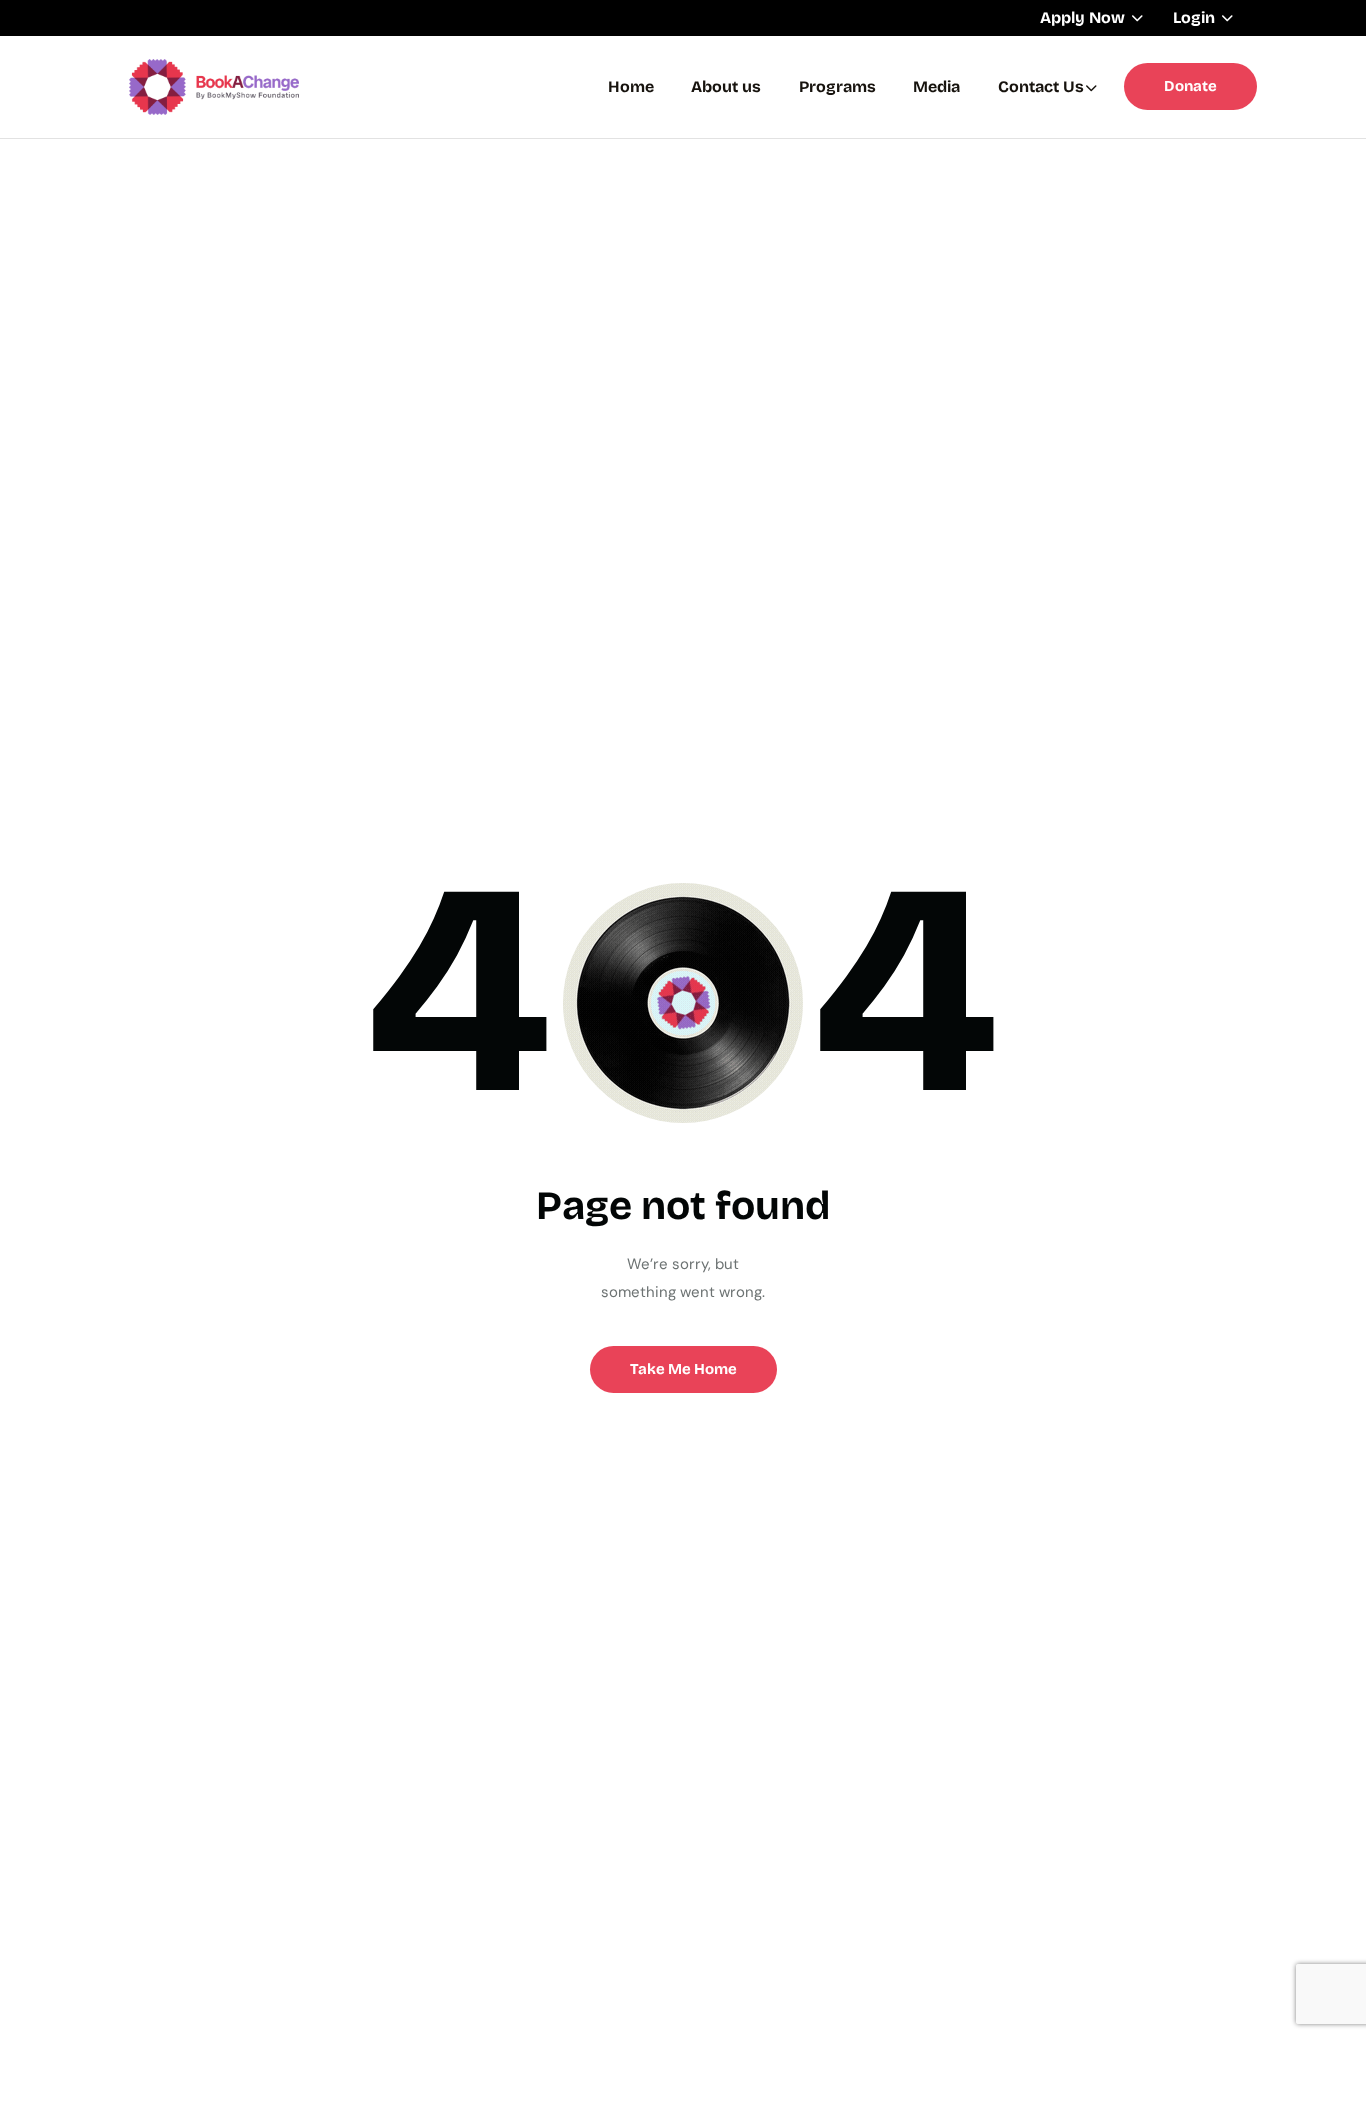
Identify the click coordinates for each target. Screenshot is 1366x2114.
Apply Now (1082, 17)
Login (1194, 17)
